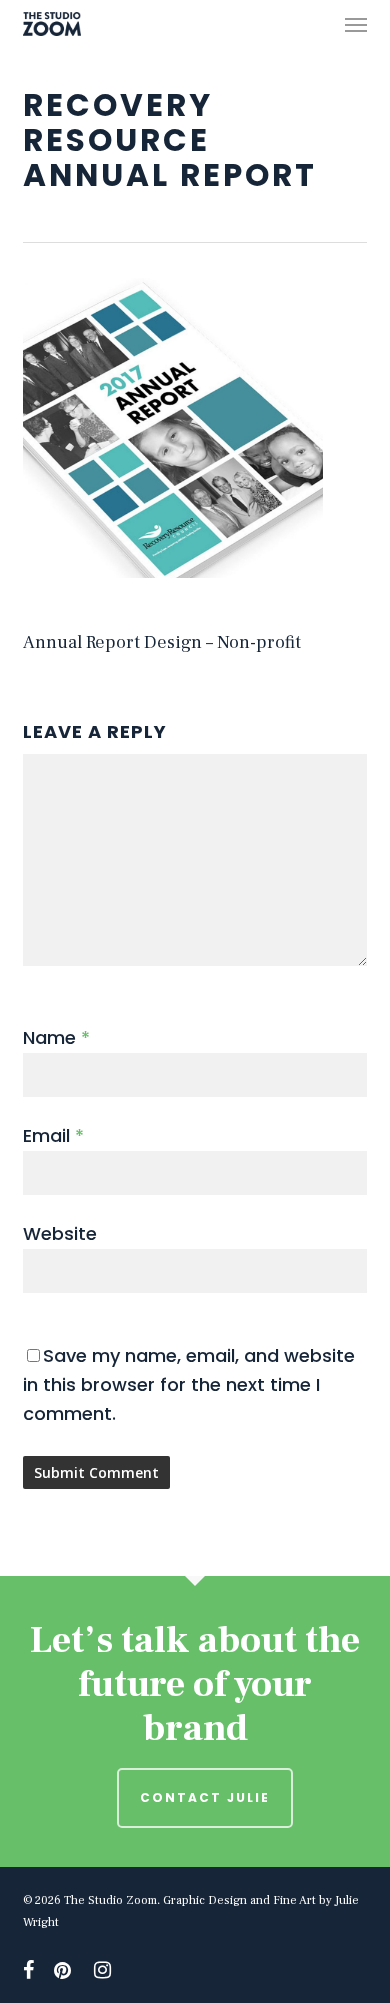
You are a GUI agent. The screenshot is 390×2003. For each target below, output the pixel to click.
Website (60, 1233)
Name (56, 1037)
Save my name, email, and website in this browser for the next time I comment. (189, 1384)
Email (53, 1135)
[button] (356, 24)
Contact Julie (205, 1797)
